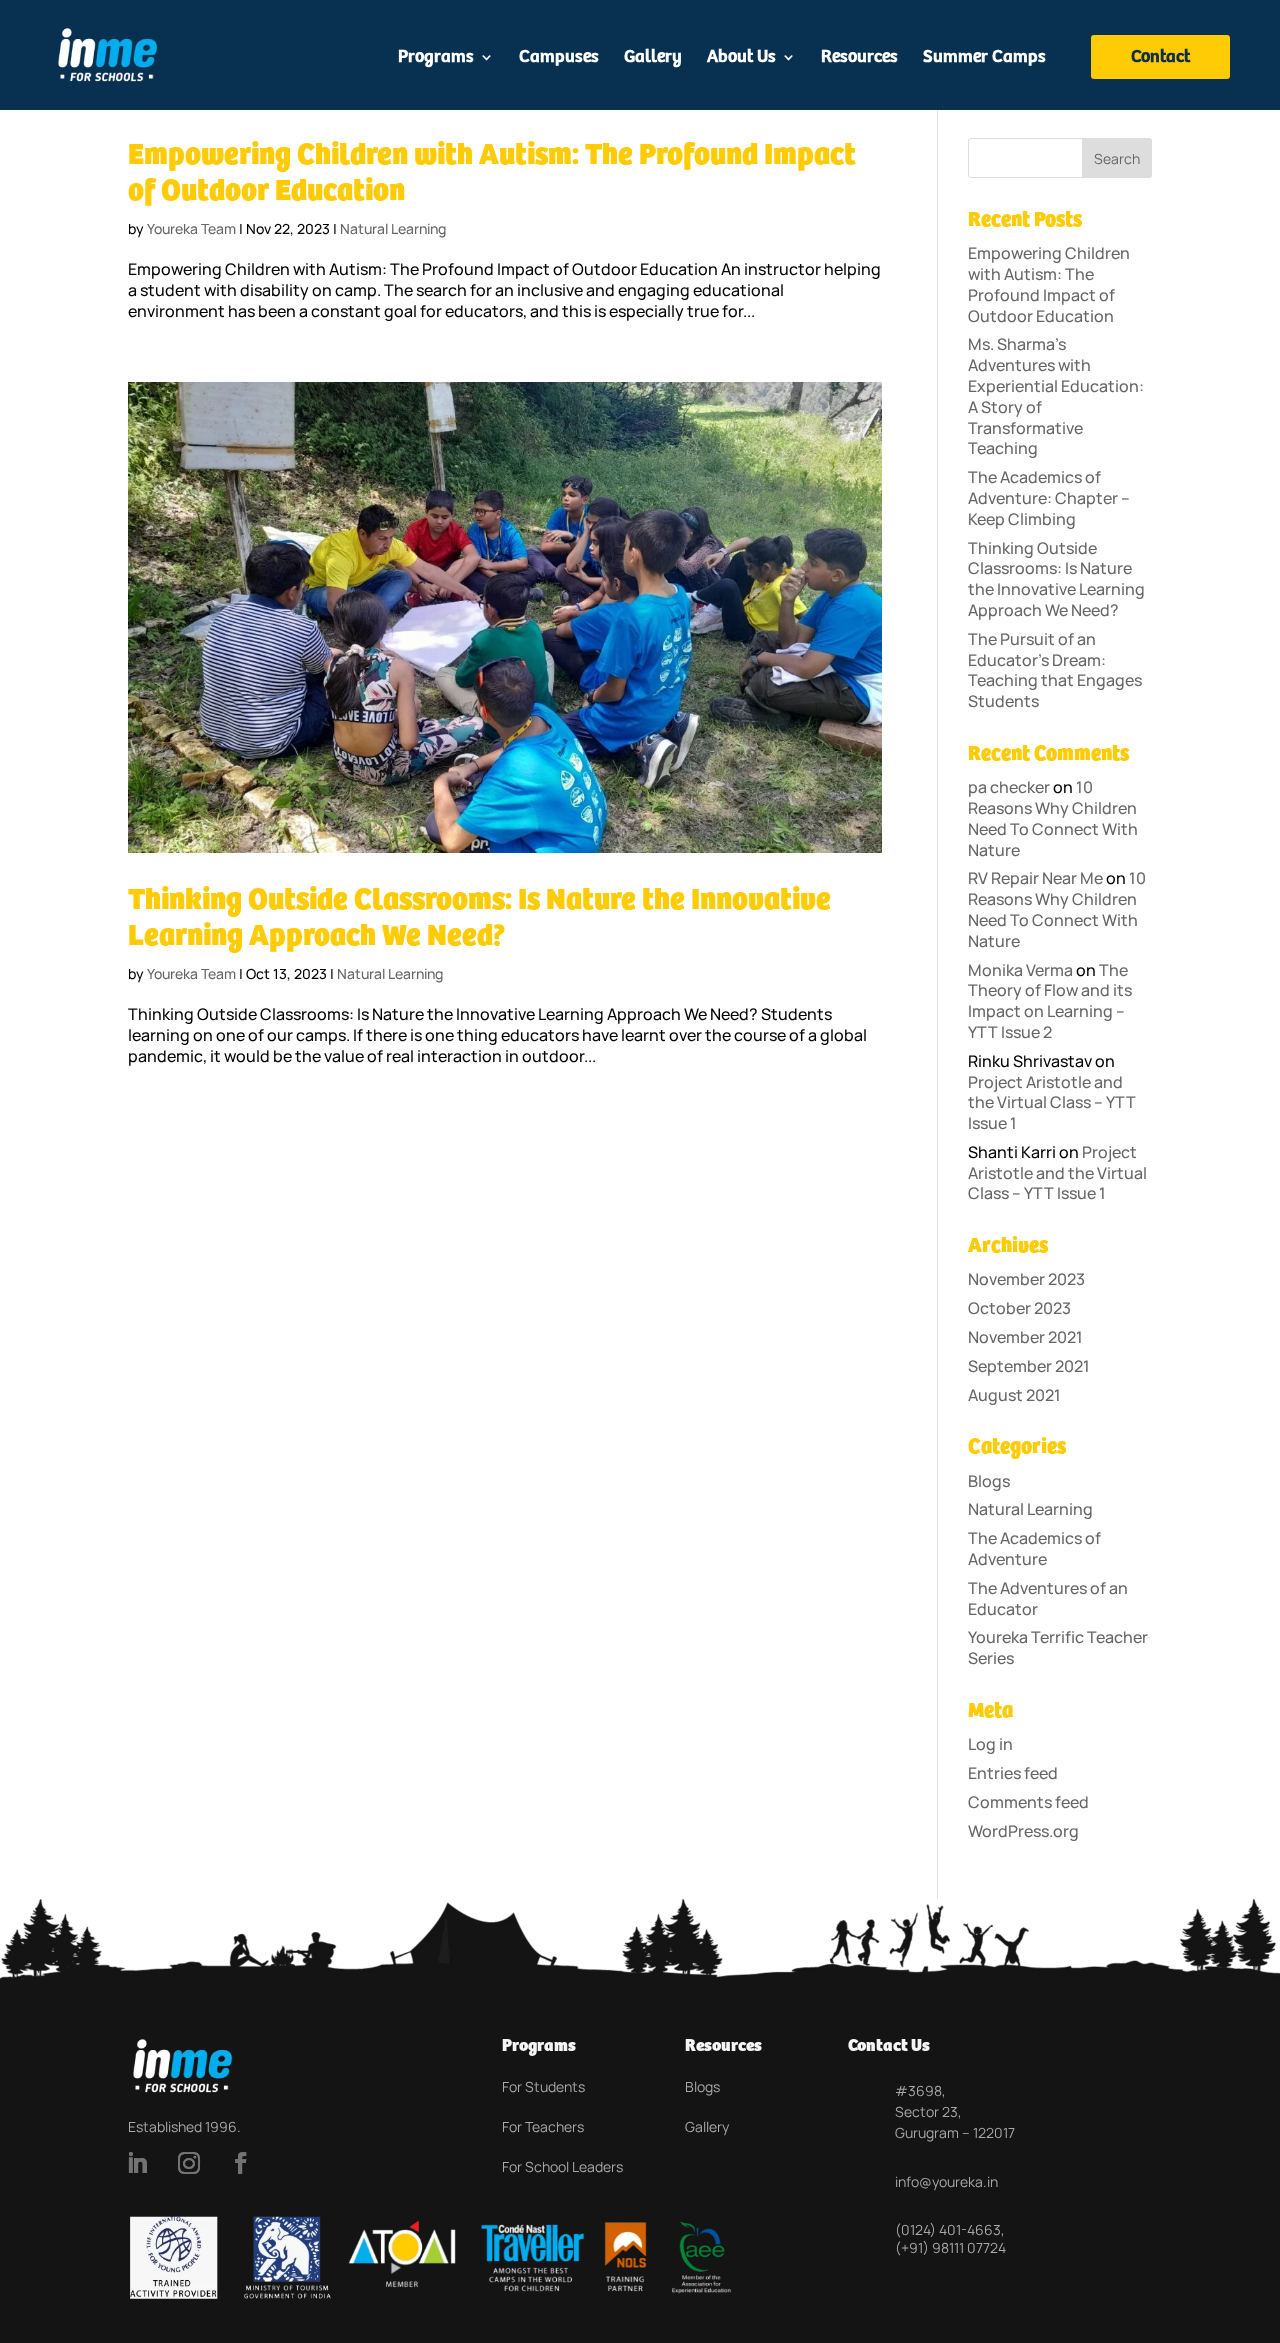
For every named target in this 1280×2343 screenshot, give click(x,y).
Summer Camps (984, 58)
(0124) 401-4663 (948, 2229)
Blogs (989, 1481)
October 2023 (1019, 1308)
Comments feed (1028, 1802)
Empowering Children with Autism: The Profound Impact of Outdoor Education (1049, 284)
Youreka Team (191, 228)
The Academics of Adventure (1034, 1548)
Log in (990, 1744)
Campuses (559, 58)
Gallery (653, 58)
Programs (436, 58)
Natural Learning (393, 228)
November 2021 (1025, 1337)
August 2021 (1014, 1395)
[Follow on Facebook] (241, 2163)
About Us (741, 58)
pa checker (1009, 787)
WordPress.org (1023, 1831)
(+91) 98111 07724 (950, 2247)
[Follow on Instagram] (189, 2163)
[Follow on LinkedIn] (137, 2163)
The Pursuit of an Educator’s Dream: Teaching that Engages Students (1055, 670)
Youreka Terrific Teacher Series (1058, 1647)
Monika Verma (1020, 970)
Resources (859, 58)
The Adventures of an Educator (1048, 1598)
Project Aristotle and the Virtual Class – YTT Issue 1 (1052, 1103)
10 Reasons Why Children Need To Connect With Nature (1053, 818)
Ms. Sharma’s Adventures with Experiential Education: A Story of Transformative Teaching (1056, 396)
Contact (1160, 57)
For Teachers (543, 2126)
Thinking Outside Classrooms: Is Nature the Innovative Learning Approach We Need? (1056, 579)
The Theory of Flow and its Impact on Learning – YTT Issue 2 (1050, 1001)
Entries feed (1013, 1773)
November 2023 (1026, 1279)
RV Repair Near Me (1035, 878)
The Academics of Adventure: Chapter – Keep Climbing (1049, 498)
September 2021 (1029, 1366)
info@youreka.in (946, 2181)
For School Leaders (562, 2166)
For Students (543, 2086)
